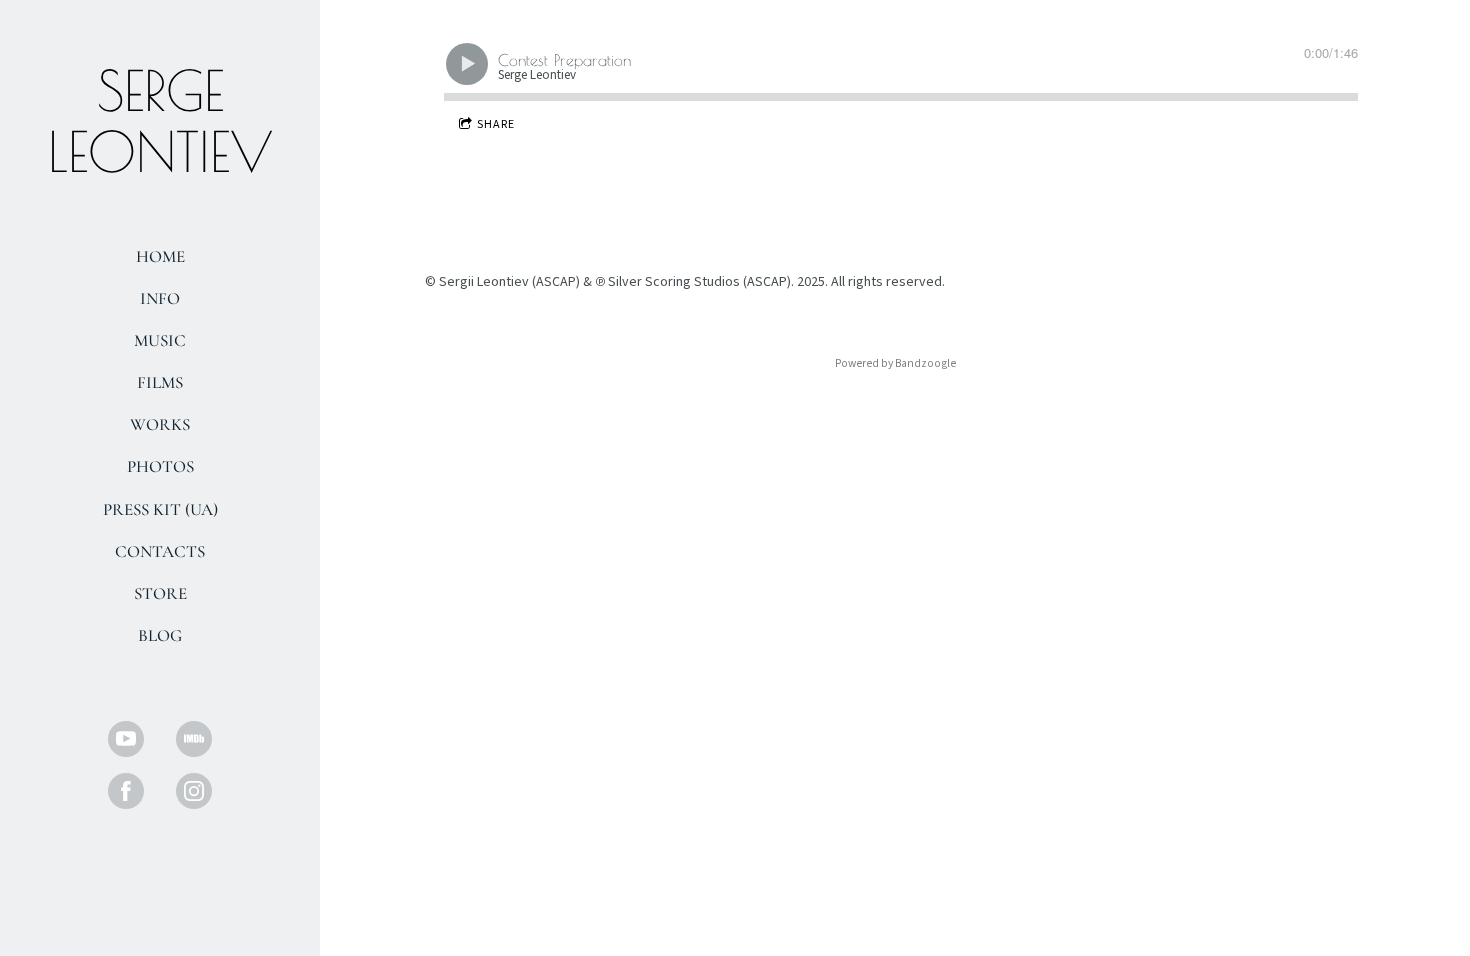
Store (160, 593)
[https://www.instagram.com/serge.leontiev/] (194, 791)
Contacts (160, 551)
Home (160, 256)
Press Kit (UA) (160, 509)
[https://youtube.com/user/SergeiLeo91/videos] (126, 739)
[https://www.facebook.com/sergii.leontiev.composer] (126, 791)
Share (496, 124)
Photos (160, 466)
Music (160, 340)
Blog (160, 635)
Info (160, 298)
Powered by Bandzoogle (895, 363)
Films (160, 382)
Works (160, 424)
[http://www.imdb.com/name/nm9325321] (194, 739)
